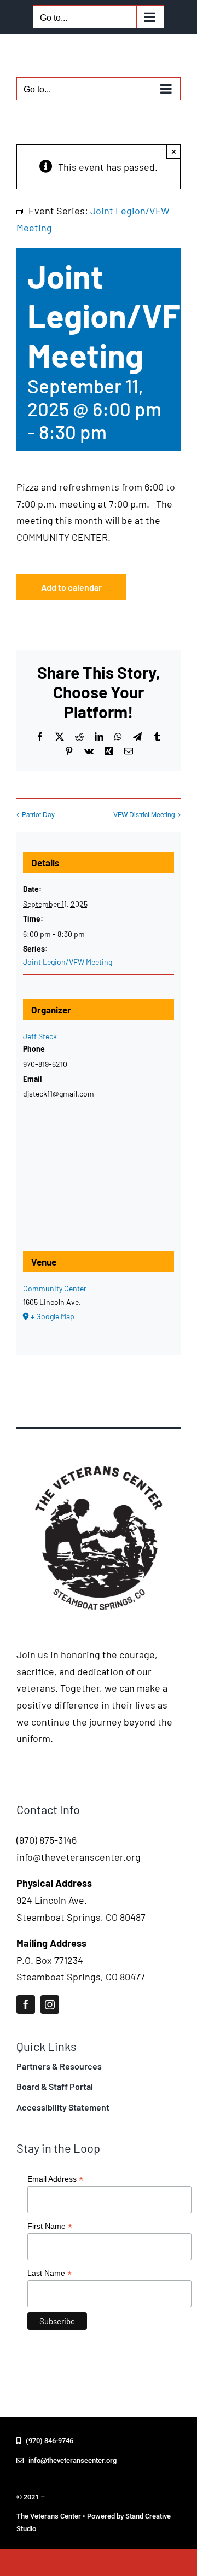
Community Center (55, 1288)
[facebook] (26, 2004)
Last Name (50, 2273)
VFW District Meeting (144, 814)
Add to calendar (71, 587)
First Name (50, 2226)
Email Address (55, 2179)
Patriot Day (38, 814)
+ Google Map (53, 1316)
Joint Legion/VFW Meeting (68, 962)
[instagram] (50, 2004)
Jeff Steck (40, 1036)
